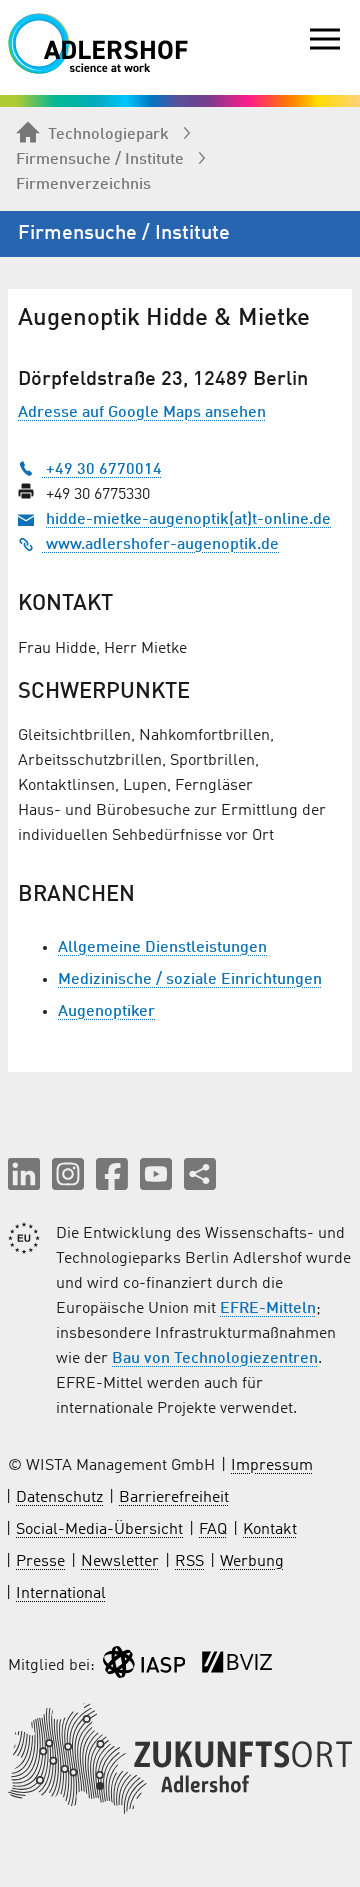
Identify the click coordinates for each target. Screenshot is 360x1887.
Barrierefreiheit (174, 1498)
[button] (24, 1174)
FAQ (213, 1530)
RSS (189, 1562)
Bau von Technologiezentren (215, 1359)
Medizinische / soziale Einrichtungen (190, 980)
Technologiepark (108, 135)
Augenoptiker (106, 1012)
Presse (40, 1562)
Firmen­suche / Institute (100, 160)
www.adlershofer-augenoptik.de (160, 545)
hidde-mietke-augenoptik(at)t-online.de (188, 520)
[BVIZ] (237, 1666)
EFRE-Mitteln (268, 1309)
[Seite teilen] (200, 1174)
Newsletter (120, 1562)
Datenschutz (59, 1498)
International (61, 1594)
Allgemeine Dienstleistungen (162, 948)
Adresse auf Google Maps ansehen (142, 413)
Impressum (272, 1466)
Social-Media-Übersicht (99, 1530)
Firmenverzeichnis (83, 185)
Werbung (252, 1562)
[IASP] (144, 1666)
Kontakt (270, 1530)
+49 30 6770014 (102, 470)
